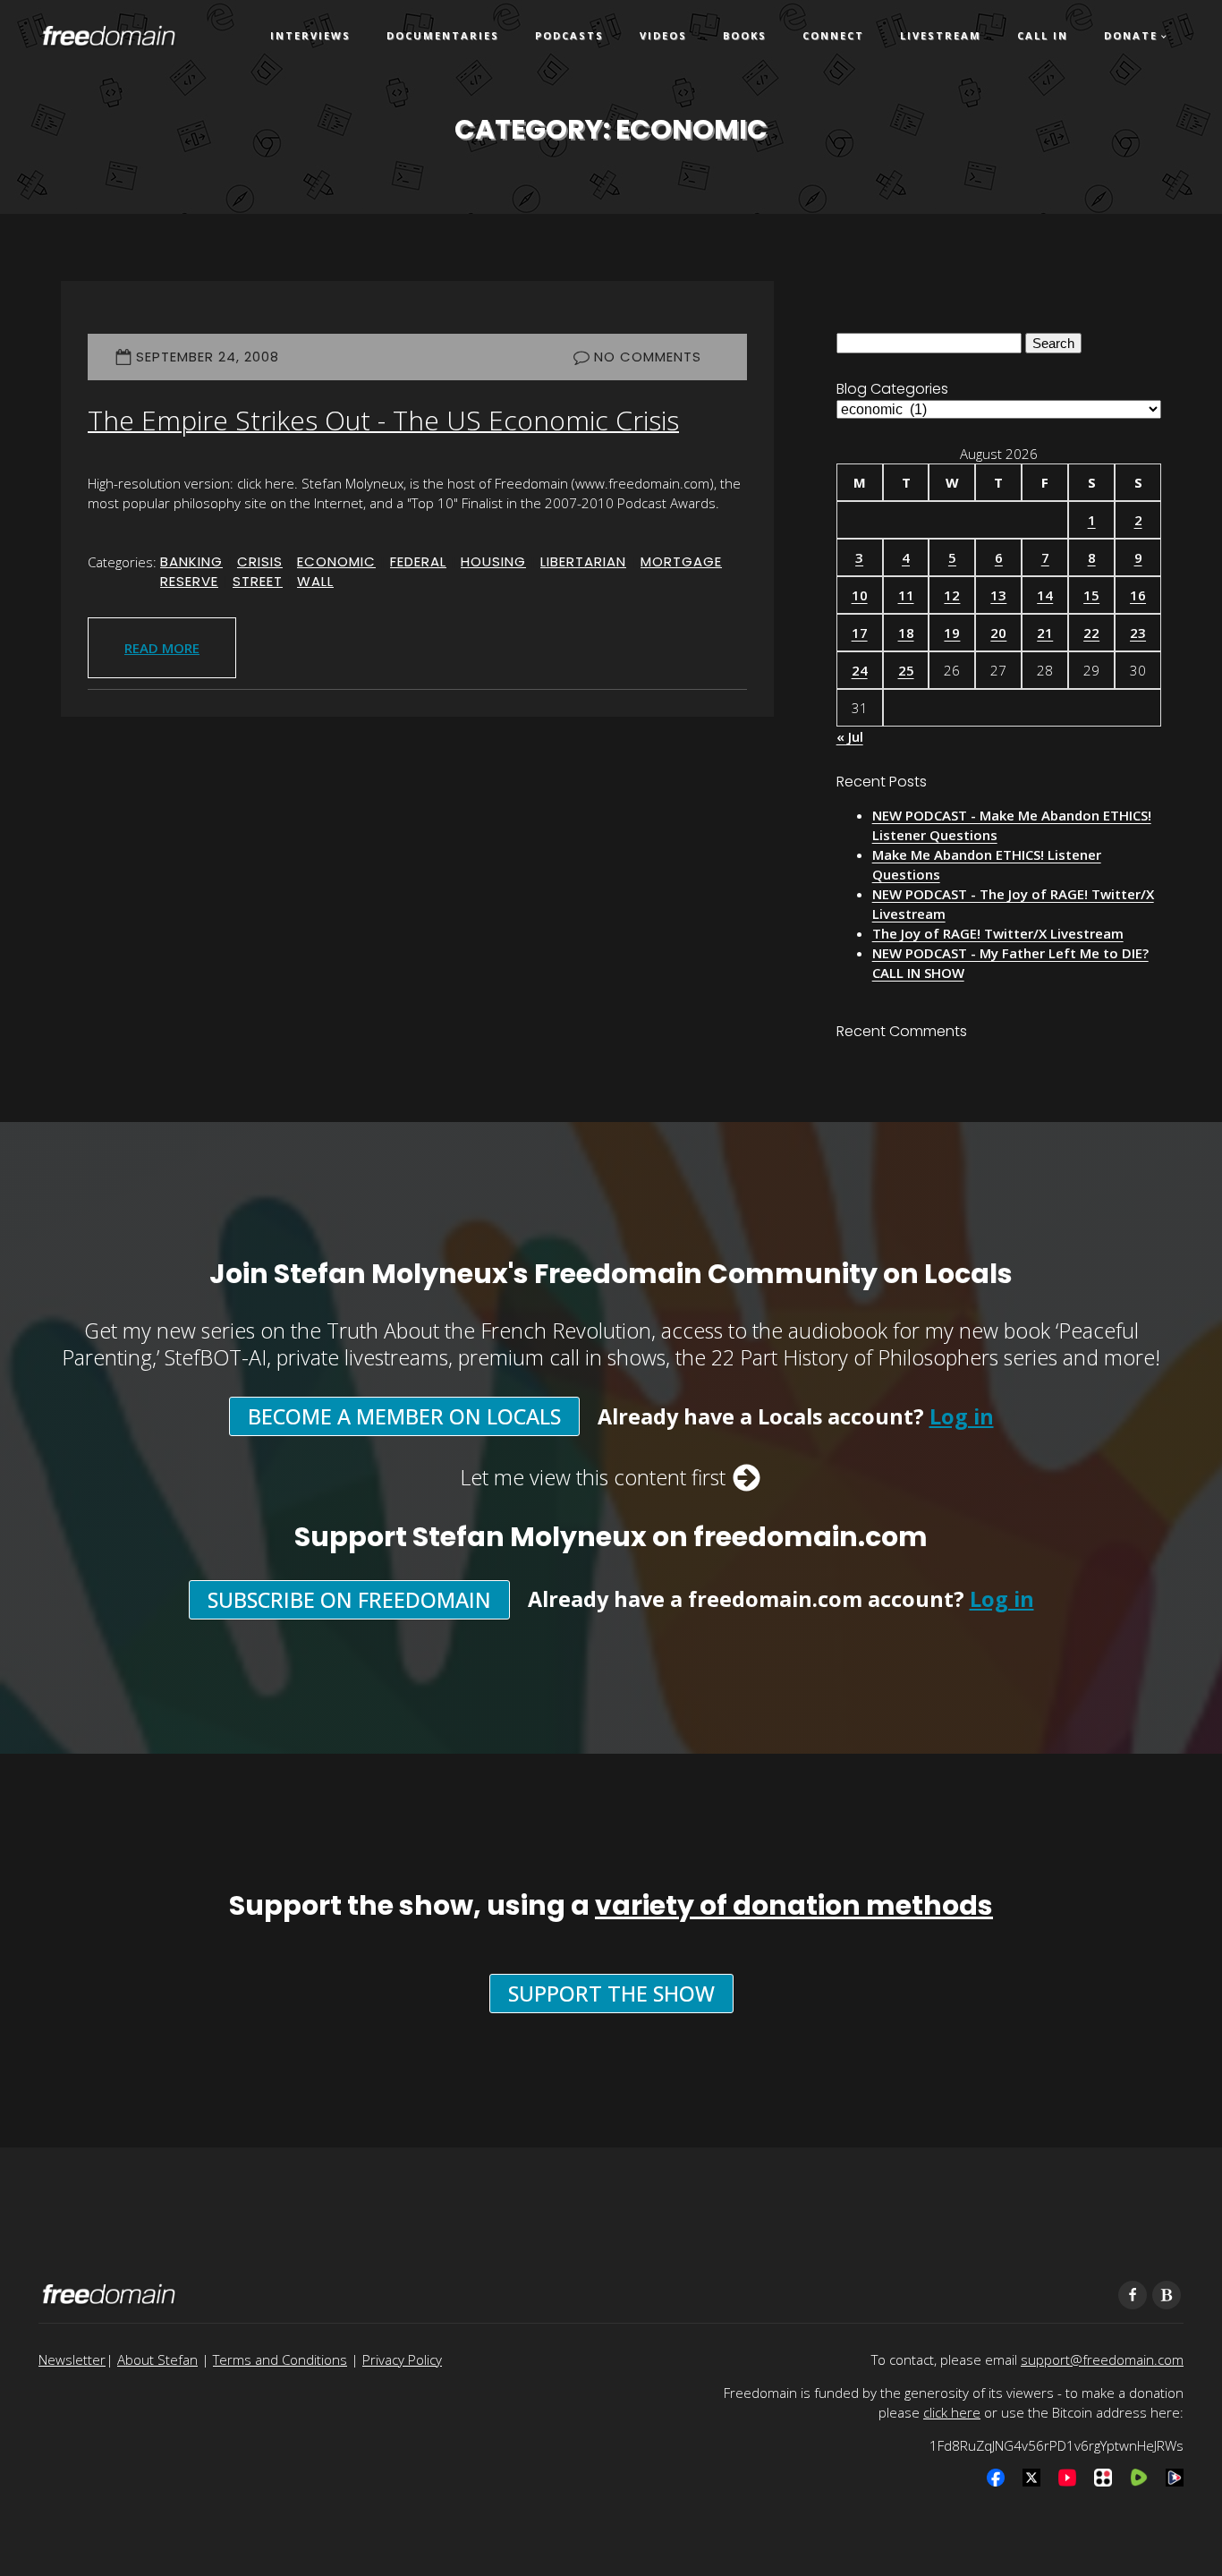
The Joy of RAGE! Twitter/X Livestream (998, 933)
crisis (260, 561)
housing (493, 561)
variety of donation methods (794, 1905)
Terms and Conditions (280, 2359)
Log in (962, 1416)
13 (998, 595)
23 (1138, 633)
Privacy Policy (402, 2359)
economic (336, 561)
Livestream (941, 35)
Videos (663, 35)
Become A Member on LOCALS (404, 1416)
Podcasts (569, 35)
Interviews (310, 35)
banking (191, 561)
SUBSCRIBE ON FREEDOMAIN (349, 1600)
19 (952, 633)
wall (315, 581)
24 (860, 670)
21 (1045, 633)
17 (860, 633)
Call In (1043, 35)
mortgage (681, 561)
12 (952, 595)
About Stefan (157, 2359)
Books (745, 35)
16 (1138, 595)
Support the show (611, 1994)
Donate (1131, 35)
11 (906, 595)
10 (860, 595)
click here (952, 2412)
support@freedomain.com (1102, 2359)
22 (1091, 633)
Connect (833, 35)
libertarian (583, 561)
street (258, 581)
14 (1045, 595)
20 (998, 633)
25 (906, 670)
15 (1091, 595)
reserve (189, 581)
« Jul (850, 736)
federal (418, 561)
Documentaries (443, 35)
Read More (162, 648)
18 (906, 633)
